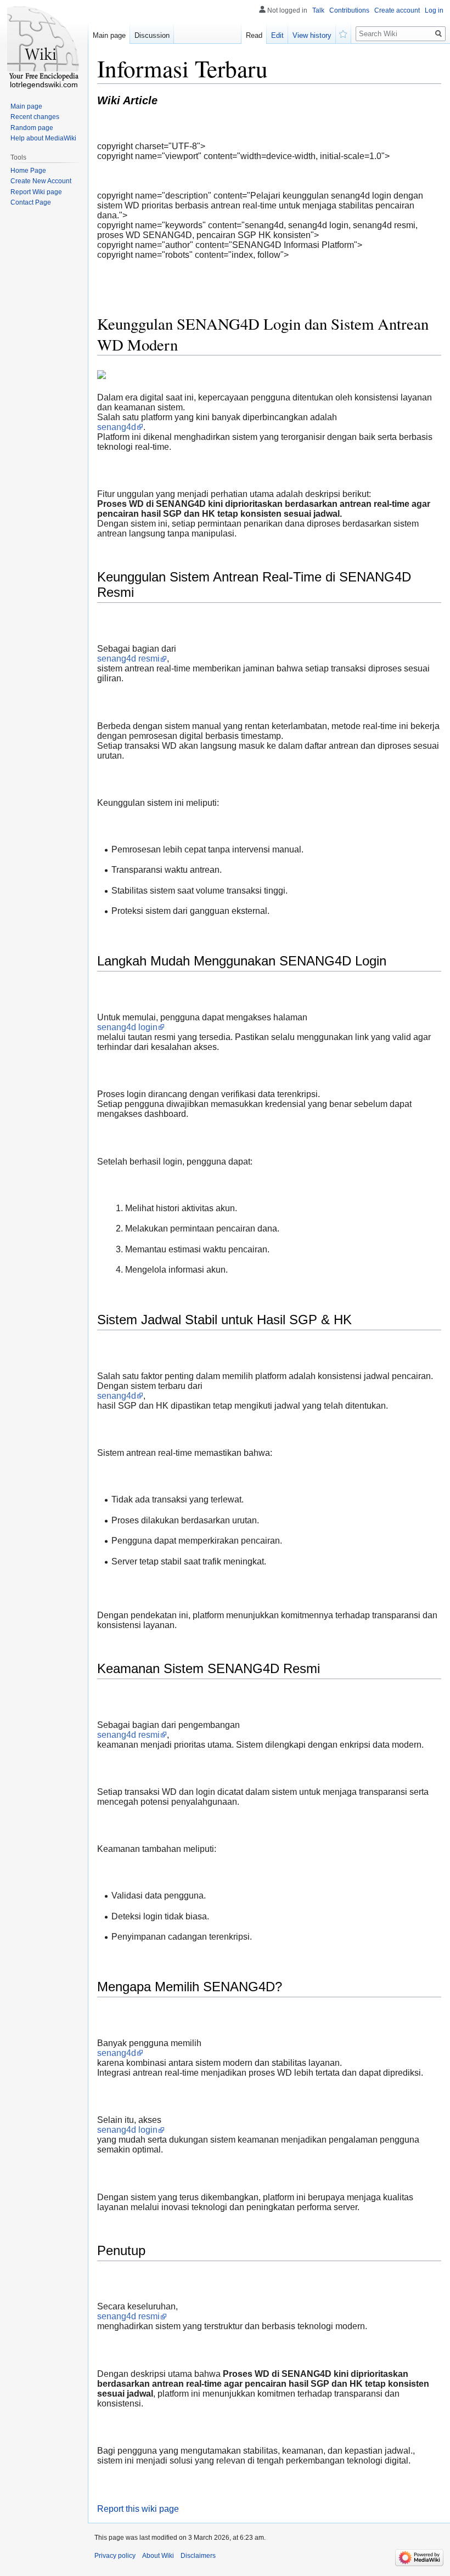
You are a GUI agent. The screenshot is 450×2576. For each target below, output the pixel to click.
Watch (344, 33)
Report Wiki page (36, 192)
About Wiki (158, 2556)
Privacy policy (115, 2556)
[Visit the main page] (44, 44)
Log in (434, 10)
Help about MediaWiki (43, 138)
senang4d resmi (128, 659)
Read (254, 35)
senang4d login (127, 1027)
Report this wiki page (138, 2509)
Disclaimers (198, 2556)
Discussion (152, 35)
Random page (32, 128)
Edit (277, 35)
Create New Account (41, 181)
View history (312, 35)
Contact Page (31, 202)
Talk (318, 10)
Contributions (349, 10)
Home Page (28, 171)
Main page (109, 35)
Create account (397, 10)
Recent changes (35, 117)
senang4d (117, 427)
